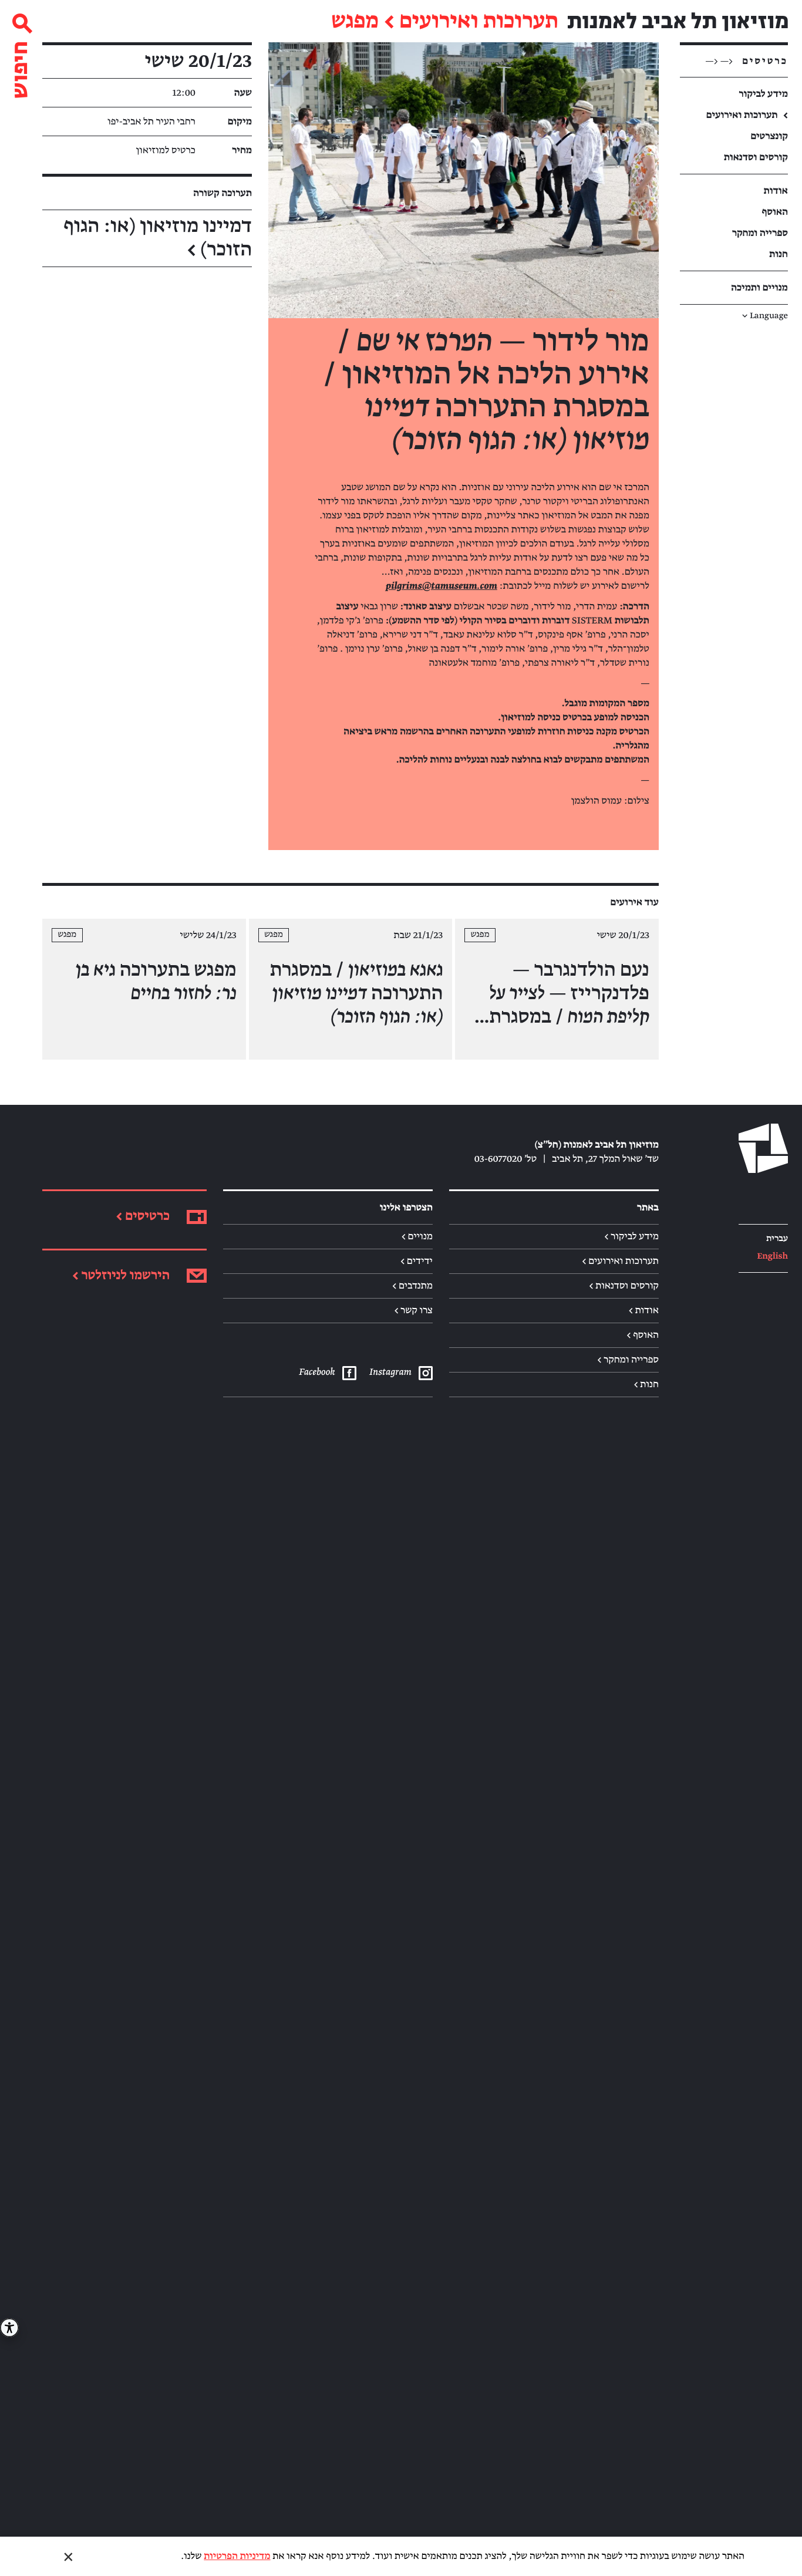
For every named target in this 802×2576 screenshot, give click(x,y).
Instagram (390, 1372)
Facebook (317, 1372)
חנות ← (646, 1384)
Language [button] (765, 316)
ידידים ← (417, 1261)
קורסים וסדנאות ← (624, 1286)
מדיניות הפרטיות (237, 2556)
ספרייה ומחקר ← (628, 1360)
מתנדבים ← (412, 1286)
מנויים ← (417, 1236)
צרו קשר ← (413, 1310)
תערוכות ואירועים (479, 22)
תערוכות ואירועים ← (620, 1261)
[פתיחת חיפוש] (21, 51)
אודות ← (644, 1310)
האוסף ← (643, 1335)
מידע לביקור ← (631, 1236)
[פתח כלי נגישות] (9, 2328)
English (772, 1257)
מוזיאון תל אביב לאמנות (678, 21)
